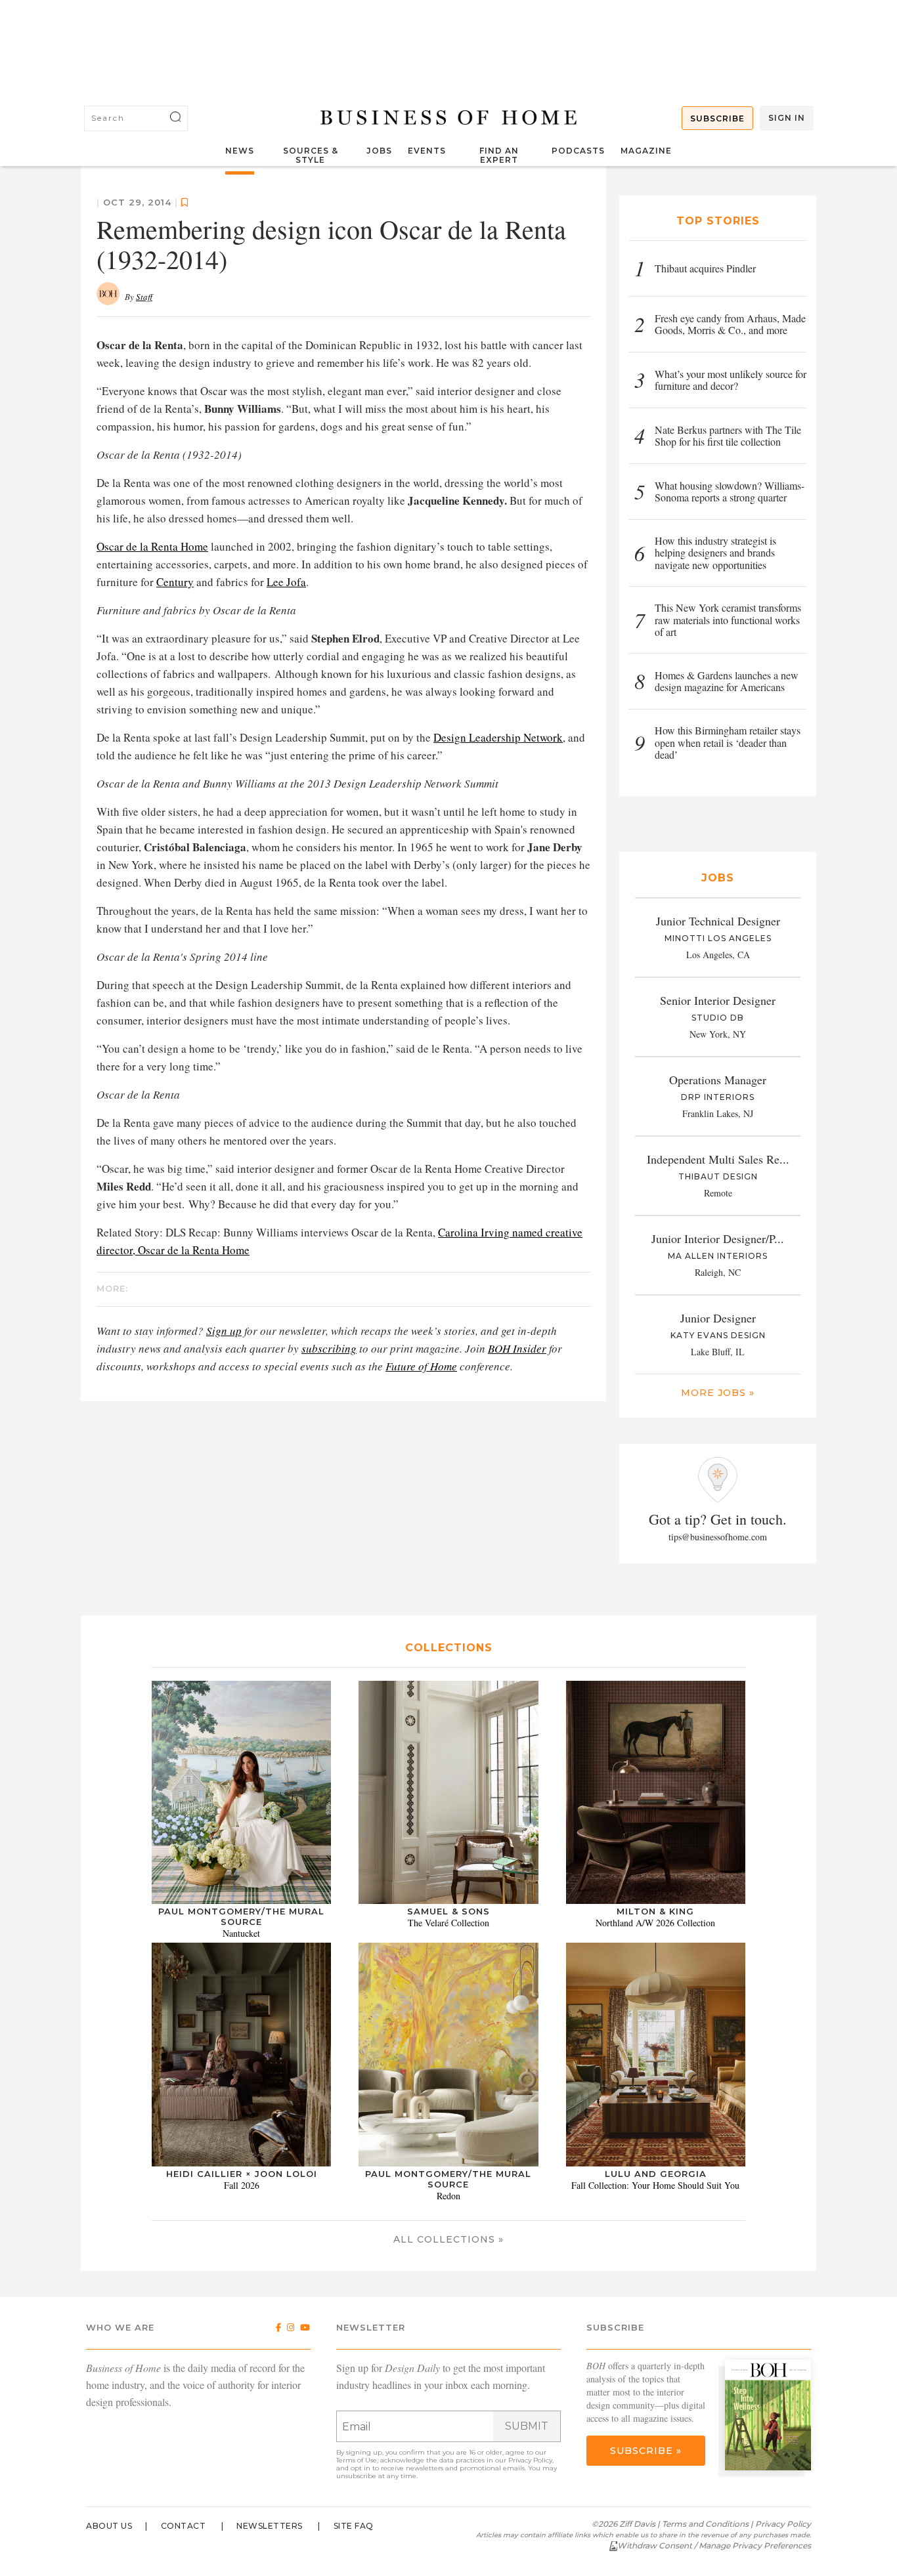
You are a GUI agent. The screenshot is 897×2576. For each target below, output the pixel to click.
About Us (109, 2526)
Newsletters (270, 2526)
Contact (184, 2526)
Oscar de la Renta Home (152, 546)
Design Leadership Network (498, 737)
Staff (144, 297)
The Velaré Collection (448, 1923)
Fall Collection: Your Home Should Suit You (655, 2185)
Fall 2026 (242, 2185)
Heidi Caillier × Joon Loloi (242, 2174)
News (240, 151)
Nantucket (241, 1933)
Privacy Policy (530, 2460)
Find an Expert (499, 155)
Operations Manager (718, 1080)
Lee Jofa (286, 582)
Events (427, 151)
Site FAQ (354, 2526)
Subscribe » (646, 2451)
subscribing (329, 1348)
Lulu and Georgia (656, 2174)
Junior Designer (718, 1318)
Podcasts (578, 151)
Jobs (379, 151)
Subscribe (717, 118)
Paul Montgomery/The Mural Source (241, 1916)
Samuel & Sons (448, 1911)
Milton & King (655, 1911)
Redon (448, 2196)
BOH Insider (517, 1348)
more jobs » (718, 1393)
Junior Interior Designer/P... (718, 1238)
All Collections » (448, 2239)
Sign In (787, 118)
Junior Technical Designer (718, 921)
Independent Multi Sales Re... (718, 1159)
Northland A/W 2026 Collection (655, 1923)
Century (175, 582)
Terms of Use (357, 2460)
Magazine (646, 151)
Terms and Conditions (705, 2524)
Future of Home (421, 1366)
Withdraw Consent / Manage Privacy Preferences (714, 2545)
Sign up (224, 1331)
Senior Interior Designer (718, 1000)
